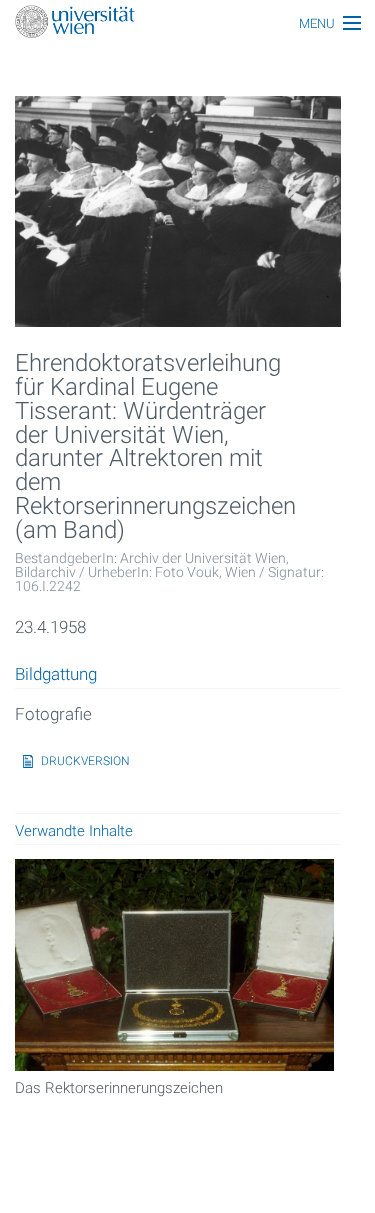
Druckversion (85, 761)
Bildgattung (56, 675)
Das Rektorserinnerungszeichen (119, 1088)
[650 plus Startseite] (187, 23)
